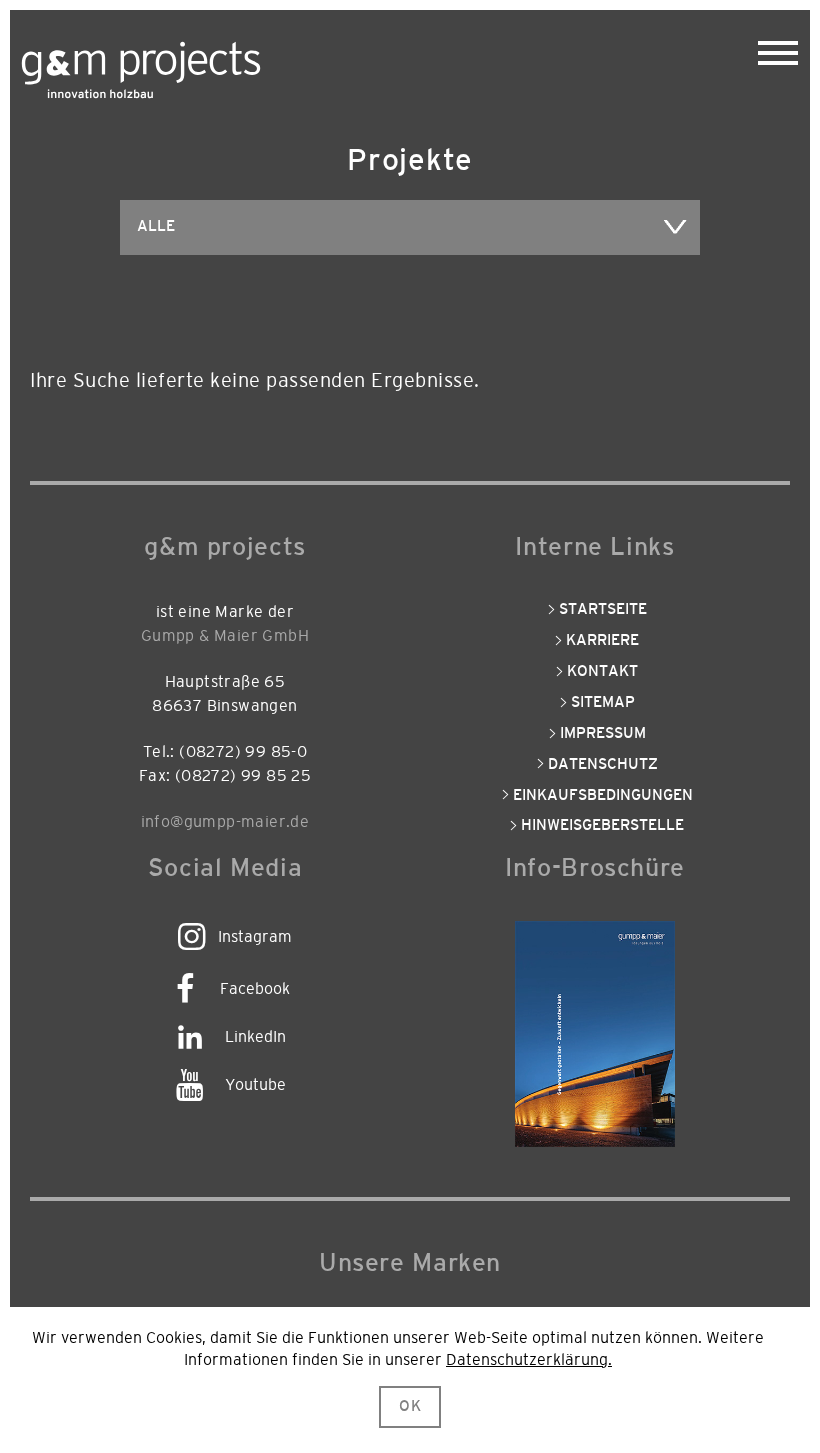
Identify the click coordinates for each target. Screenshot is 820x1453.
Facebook (255, 989)
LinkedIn (255, 1037)
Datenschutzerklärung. (529, 1360)
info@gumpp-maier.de (225, 822)
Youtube (255, 1085)
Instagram (255, 937)
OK (410, 1406)
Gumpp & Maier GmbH (225, 636)
